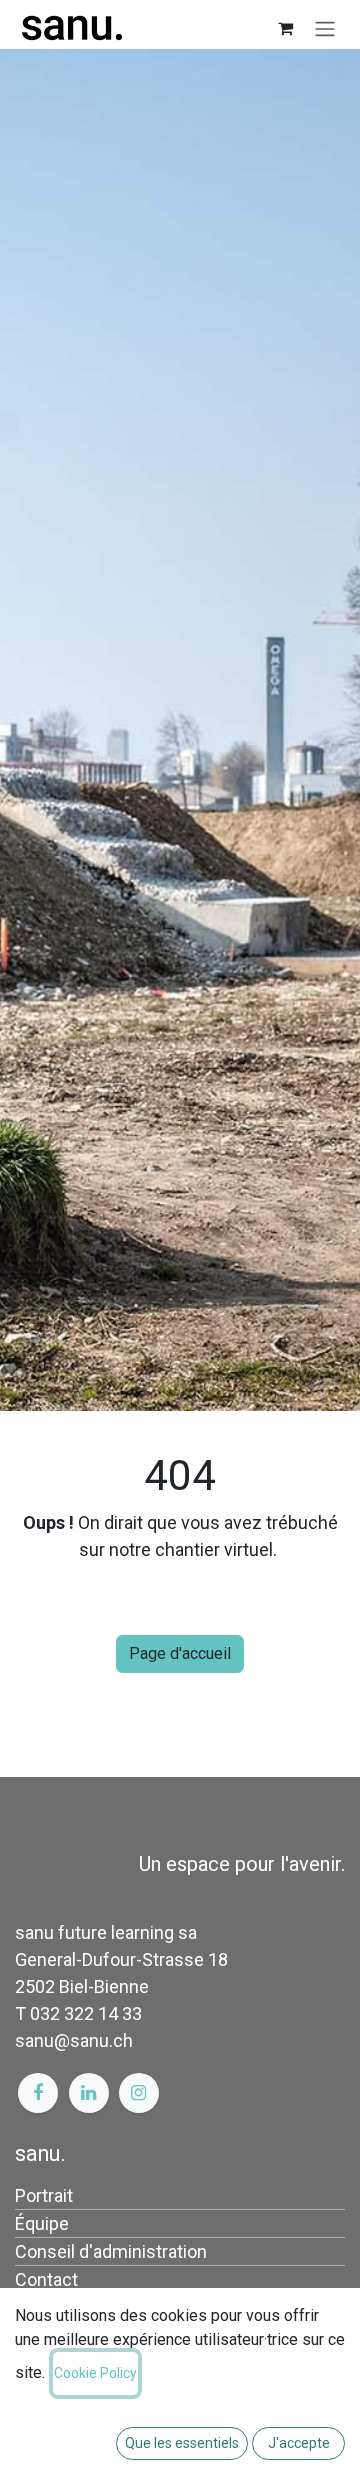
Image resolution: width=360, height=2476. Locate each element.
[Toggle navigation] (325, 28)
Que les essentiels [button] (182, 2443)
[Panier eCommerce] (285, 28)
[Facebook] (38, 2093)
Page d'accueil (180, 1653)
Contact (46, 2279)
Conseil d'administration (111, 2251)
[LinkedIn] (89, 2093)
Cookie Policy (95, 2373)
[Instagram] (139, 2093)
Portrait (44, 2195)
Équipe (42, 2223)
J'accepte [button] (299, 2443)
